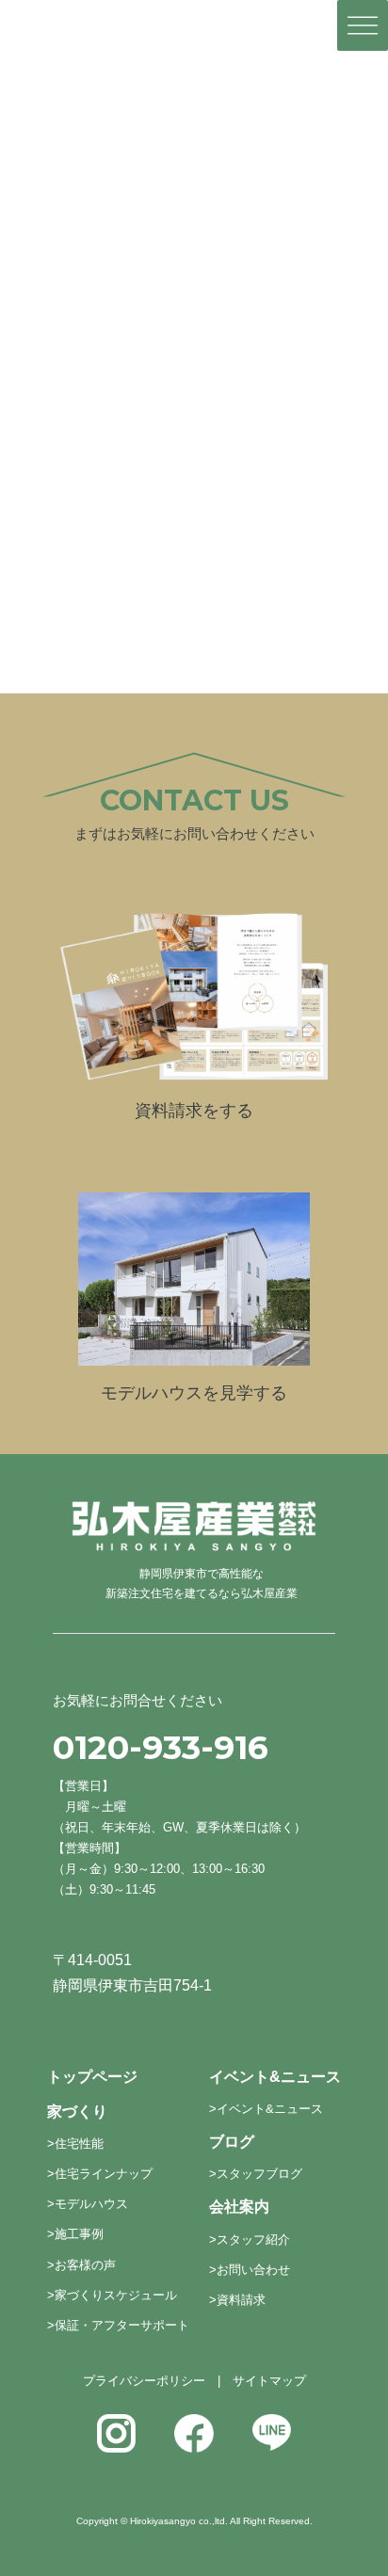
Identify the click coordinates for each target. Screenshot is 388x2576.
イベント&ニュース (275, 2077)
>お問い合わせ (250, 2270)
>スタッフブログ (256, 2174)
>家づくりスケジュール (112, 2295)
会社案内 (239, 2207)
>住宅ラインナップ (100, 2174)
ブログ (232, 2142)
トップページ (92, 2077)
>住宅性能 (75, 2144)
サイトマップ (269, 2381)
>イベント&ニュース (266, 2109)
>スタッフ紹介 (250, 2240)
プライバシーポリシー (144, 2381)
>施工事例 (75, 2234)
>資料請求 (237, 2300)
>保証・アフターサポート (118, 2325)
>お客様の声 (81, 2265)
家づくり (77, 2112)
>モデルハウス (88, 2204)
